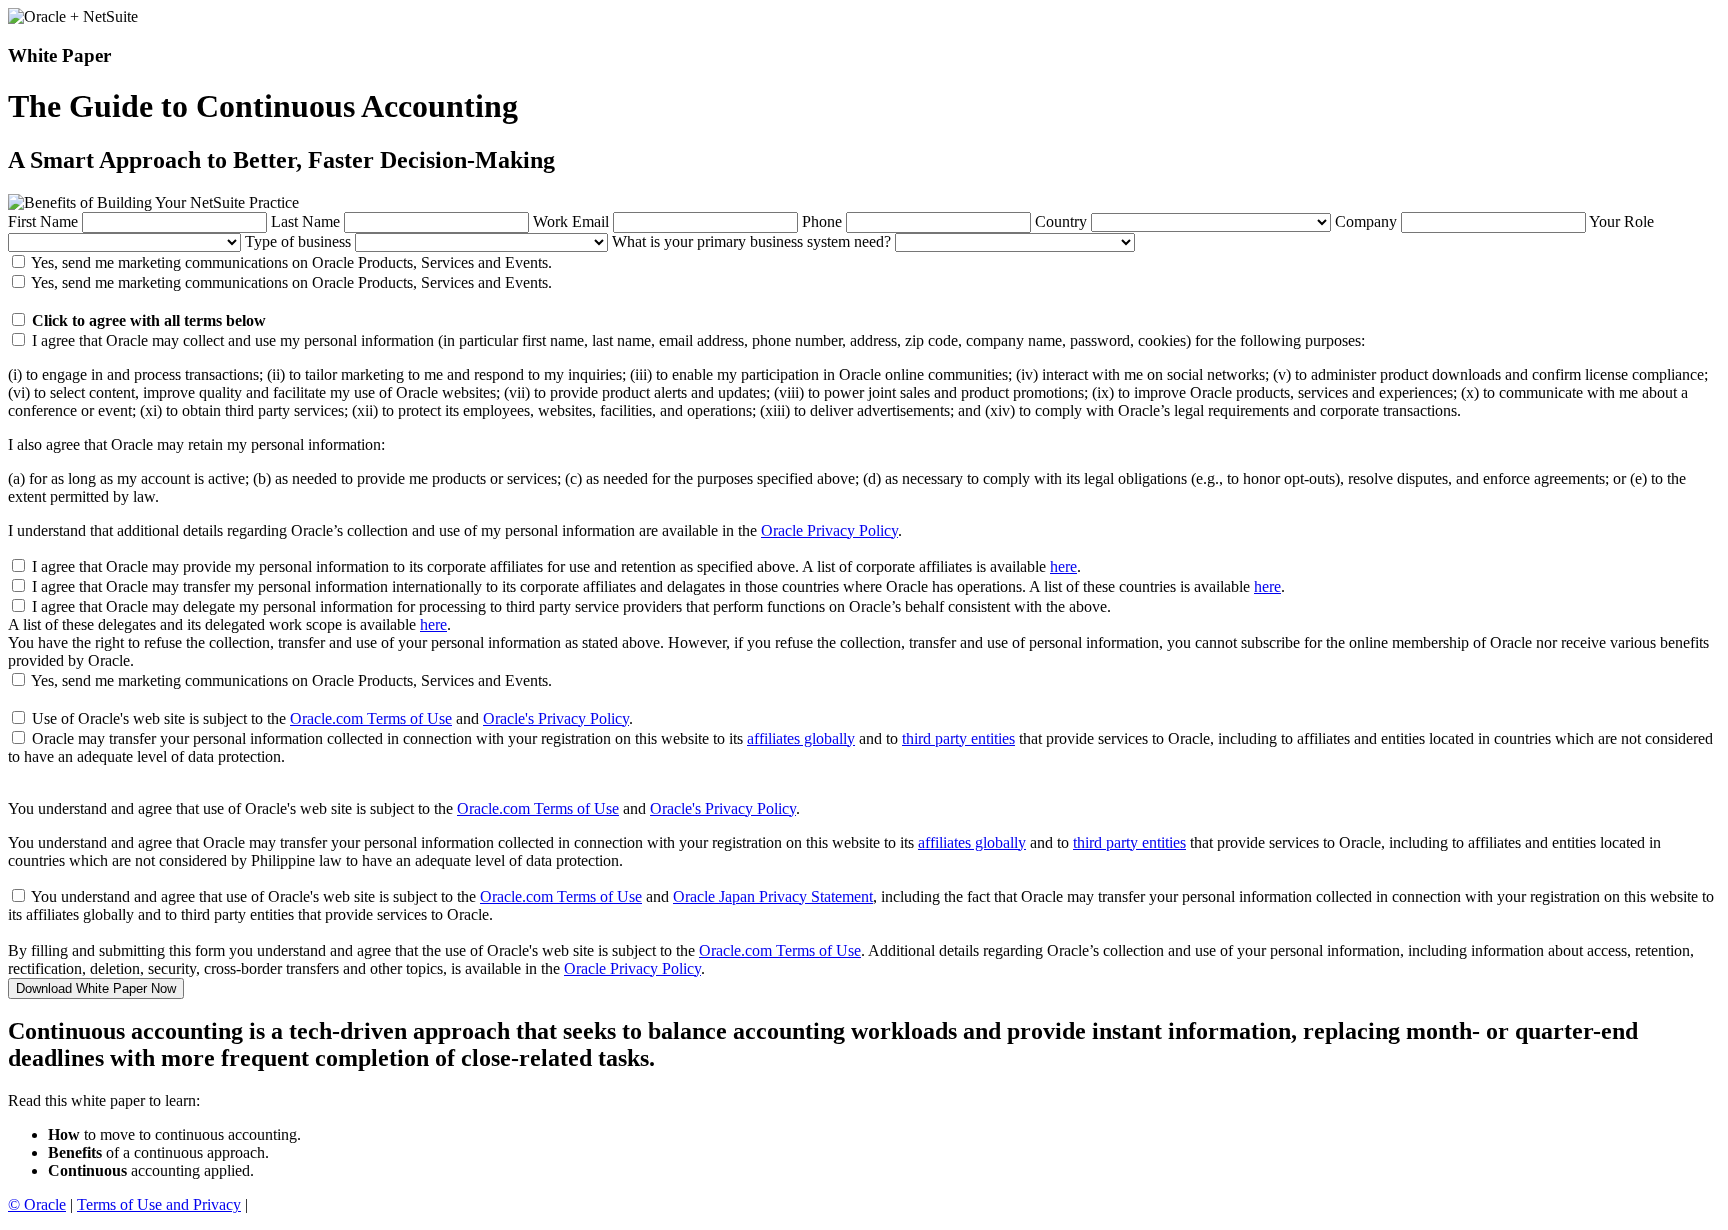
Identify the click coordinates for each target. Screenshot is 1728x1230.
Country (1061, 221)
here (1063, 566)
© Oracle (37, 1204)
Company (1366, 221)
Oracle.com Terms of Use (371, 718)
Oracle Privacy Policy (829, 530)
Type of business (298, 241)
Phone (822, 221)
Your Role (1621, 221)
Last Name (305, 221)
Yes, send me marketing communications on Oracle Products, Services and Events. (291, 262)
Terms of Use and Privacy (159, 1204)
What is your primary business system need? (751, 241)
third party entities (958, 738)
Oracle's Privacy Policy (556, 718)
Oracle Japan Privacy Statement (773, 896)
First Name (43, 221)
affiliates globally (801, 738)
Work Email (571, 221)
